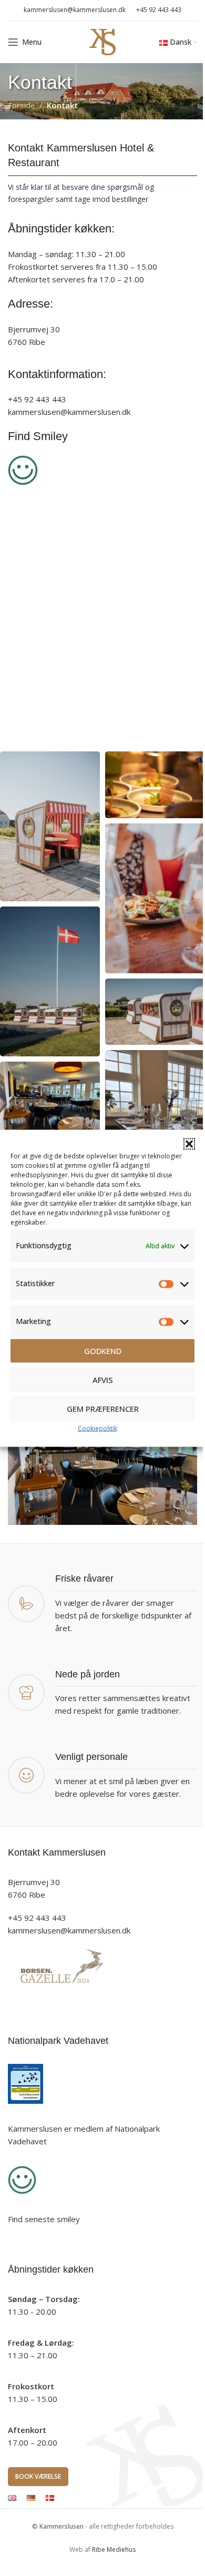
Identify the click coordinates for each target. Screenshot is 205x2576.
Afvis (103, 1380)
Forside (22, 105)
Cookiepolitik (98, 1428)
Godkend (103, 1351)
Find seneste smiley (44, 2219)
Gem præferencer (103, 1409)
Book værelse (38, 2476)
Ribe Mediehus (114, 2549)
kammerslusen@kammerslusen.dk (69, 1930)
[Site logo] (102, 41)
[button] (189, 1144)
